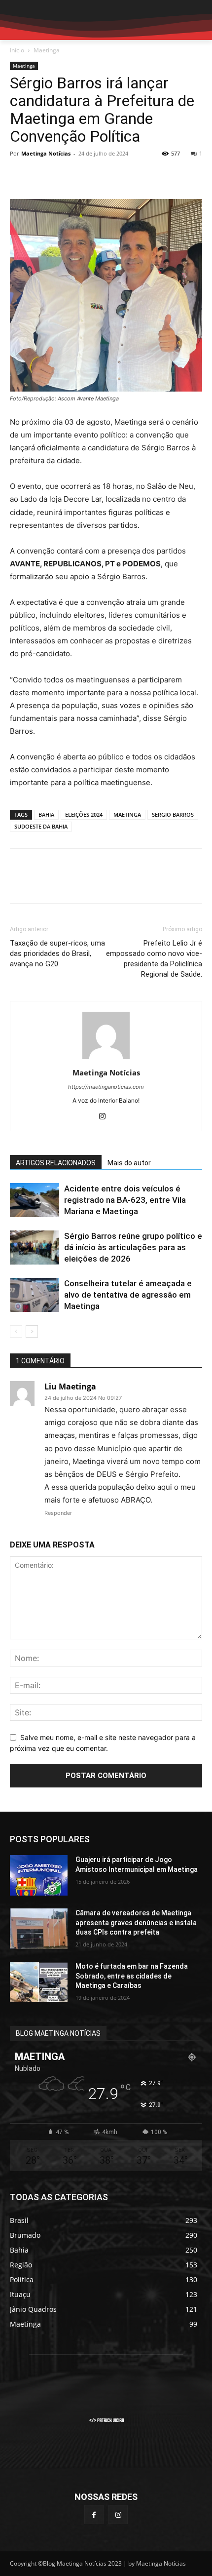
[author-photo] (106, 1059)
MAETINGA (127, 814)
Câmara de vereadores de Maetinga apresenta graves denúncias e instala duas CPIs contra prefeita (136, 1922)
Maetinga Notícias (46, 153)
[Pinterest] (65, 176)
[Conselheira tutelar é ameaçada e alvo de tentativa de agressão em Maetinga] (35, 1295)
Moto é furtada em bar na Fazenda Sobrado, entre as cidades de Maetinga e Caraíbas (132, 1976)
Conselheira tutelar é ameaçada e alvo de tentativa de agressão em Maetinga (128, 1295)
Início (17, 50)
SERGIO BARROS (173, 814)
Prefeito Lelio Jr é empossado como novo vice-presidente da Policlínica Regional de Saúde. (154, 959)
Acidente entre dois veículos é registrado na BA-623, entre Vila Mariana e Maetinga (125, 1200)
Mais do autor (129, 1163)
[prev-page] (16, 1331)
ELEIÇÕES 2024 (84, 814)
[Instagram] (106, 1117)
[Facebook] (20, 176)
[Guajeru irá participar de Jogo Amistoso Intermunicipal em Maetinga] (39, 1875)
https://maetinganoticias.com (106, 1087)
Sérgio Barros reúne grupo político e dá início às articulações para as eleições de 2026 (133, 1247)
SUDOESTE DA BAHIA (41, 826)
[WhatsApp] (88, 176)
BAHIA (46, 814)
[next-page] (32, 1331)
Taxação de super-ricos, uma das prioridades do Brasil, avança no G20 (57, 953)
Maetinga (47, 50)
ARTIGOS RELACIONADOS (56, 1163)
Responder (58, 1513)
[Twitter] (42, 176)
